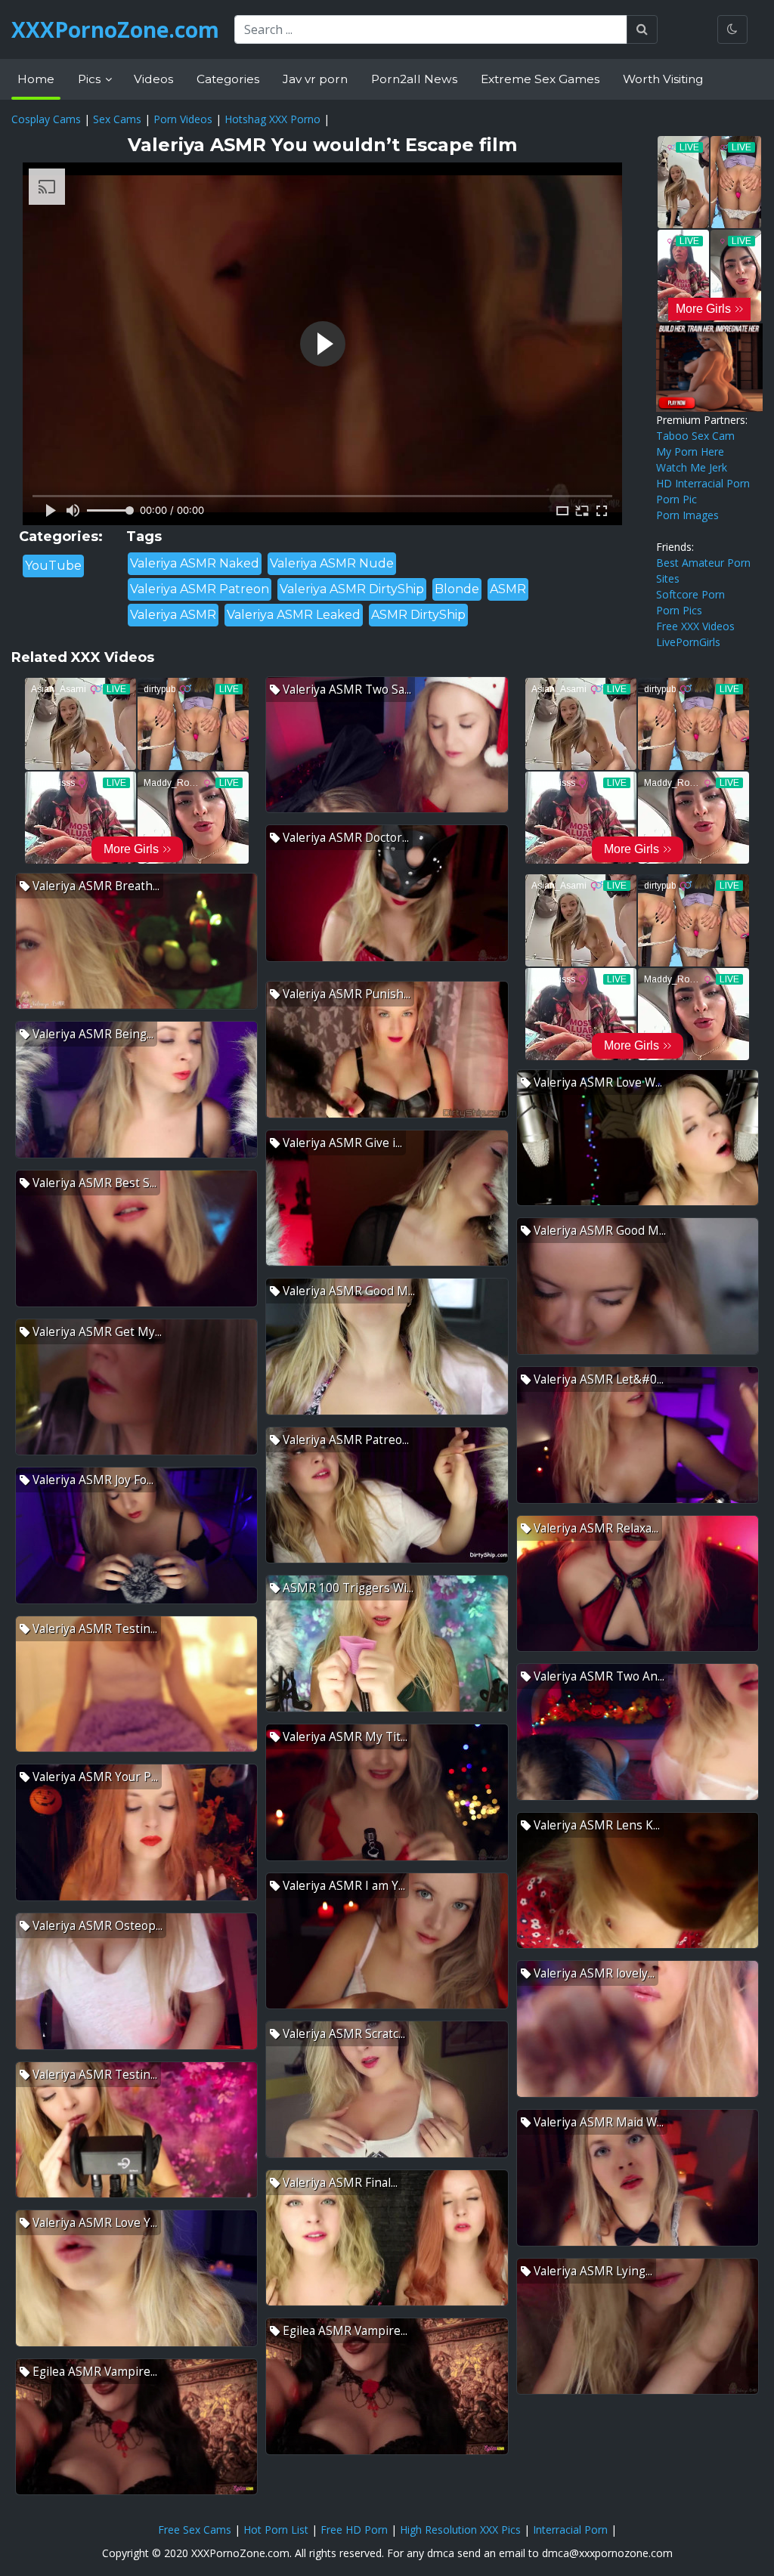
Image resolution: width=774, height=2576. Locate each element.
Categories (228, 79)
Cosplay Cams (46, 119)
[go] (642, 29)
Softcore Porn (690, 594)
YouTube (53, 566)
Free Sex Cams (195, 2530)
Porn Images (687, 515)
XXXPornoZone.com (115, 29)
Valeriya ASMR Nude (332, 563)
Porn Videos (183, 119)
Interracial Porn (570, 2530)
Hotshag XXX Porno (272, 119)
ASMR (508, 589)
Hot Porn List (276, 2530)
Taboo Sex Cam (695, 436)
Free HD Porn (354, 2530)
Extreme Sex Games (540, 79)
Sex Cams (117, 119)
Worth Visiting (663, 79)
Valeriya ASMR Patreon (200, 589)
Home (36, 79)
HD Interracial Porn (703, 483)
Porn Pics (679, 610)
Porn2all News (414, 79)
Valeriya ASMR (173, 615)
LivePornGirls (688, 642)
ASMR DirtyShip (418, 615)
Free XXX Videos (695, 626)
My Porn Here (690, 451)
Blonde (457, 589)
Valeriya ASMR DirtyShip (352, 589)
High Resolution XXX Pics (460, 2530)
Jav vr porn (315, 79)
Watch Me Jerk (692, 467)
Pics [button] (91, 79)
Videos (153, 79)
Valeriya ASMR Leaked (294, 615)
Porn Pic (676, 499)
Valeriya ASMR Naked (195, 563)
